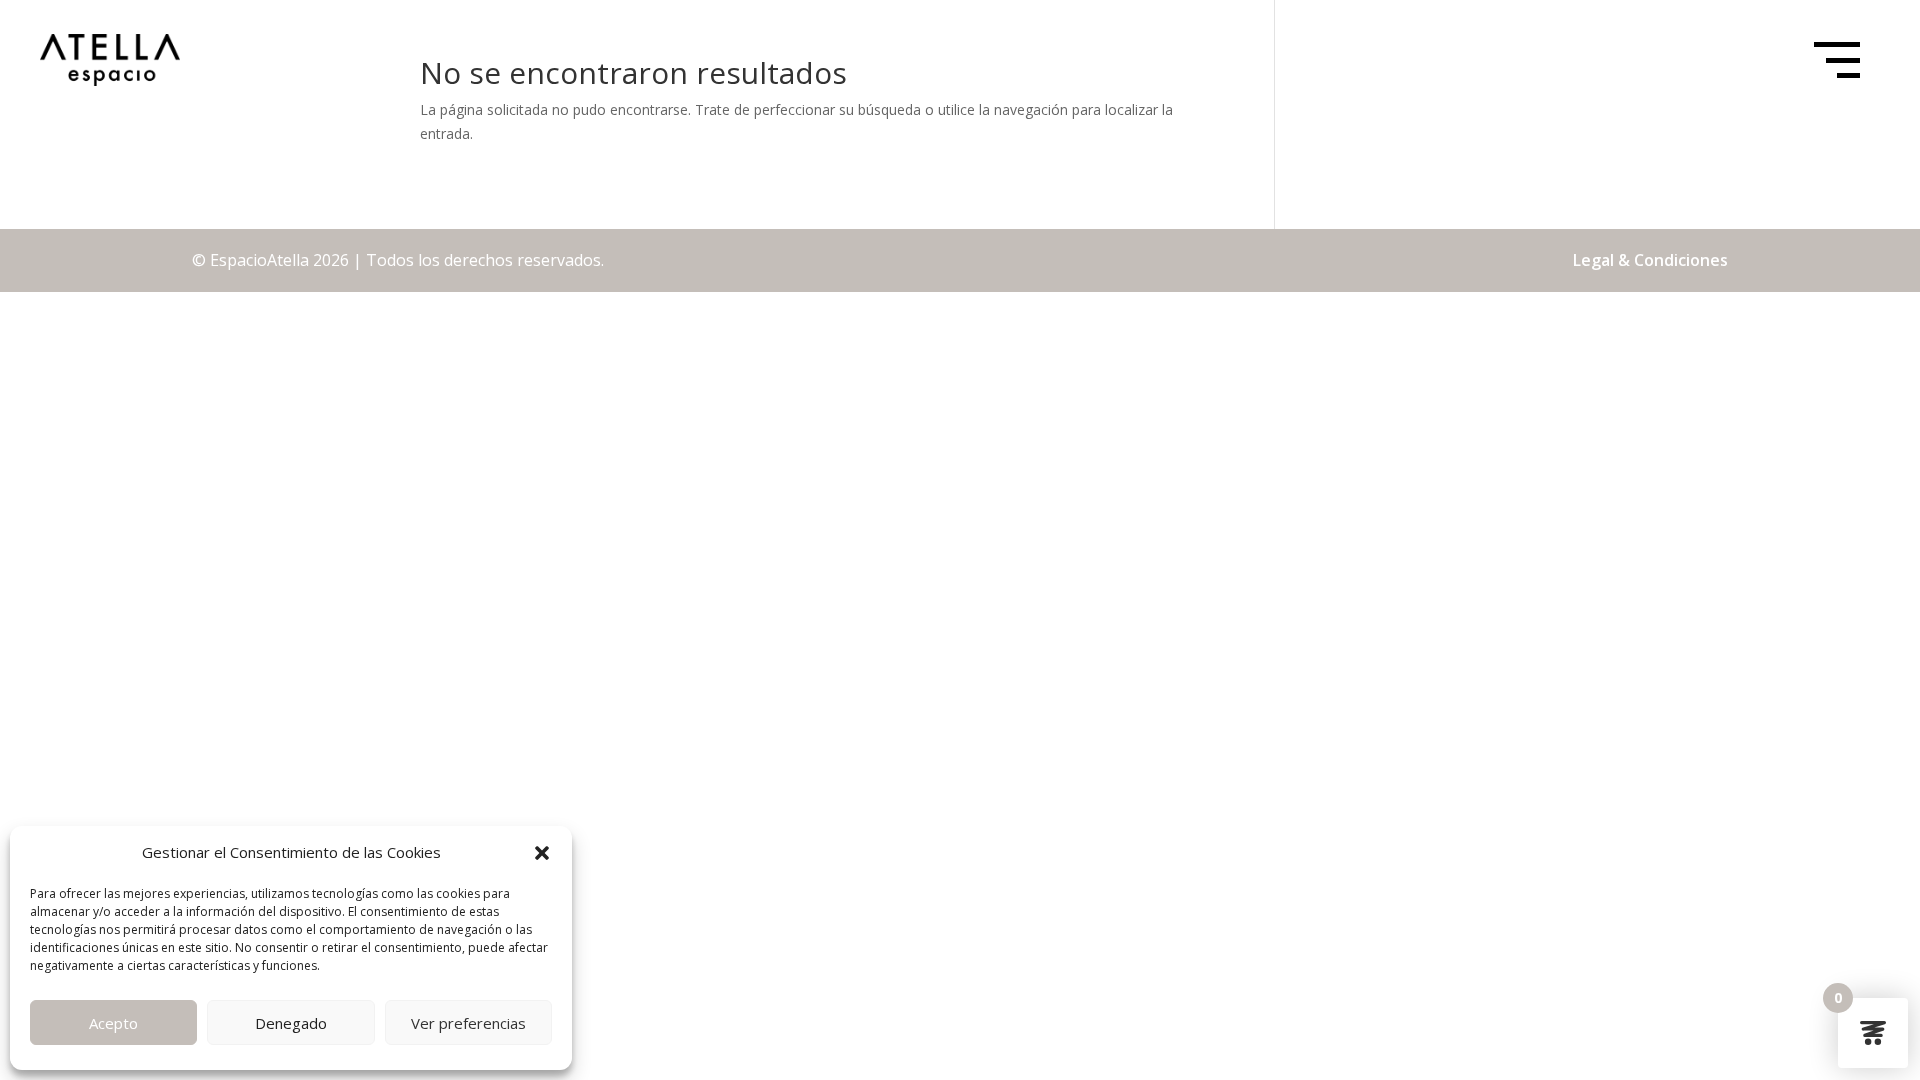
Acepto (113, 1023)
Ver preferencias (468, 1023)
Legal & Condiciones (1650, 260)
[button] (542, 853)
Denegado (291, 1023)
